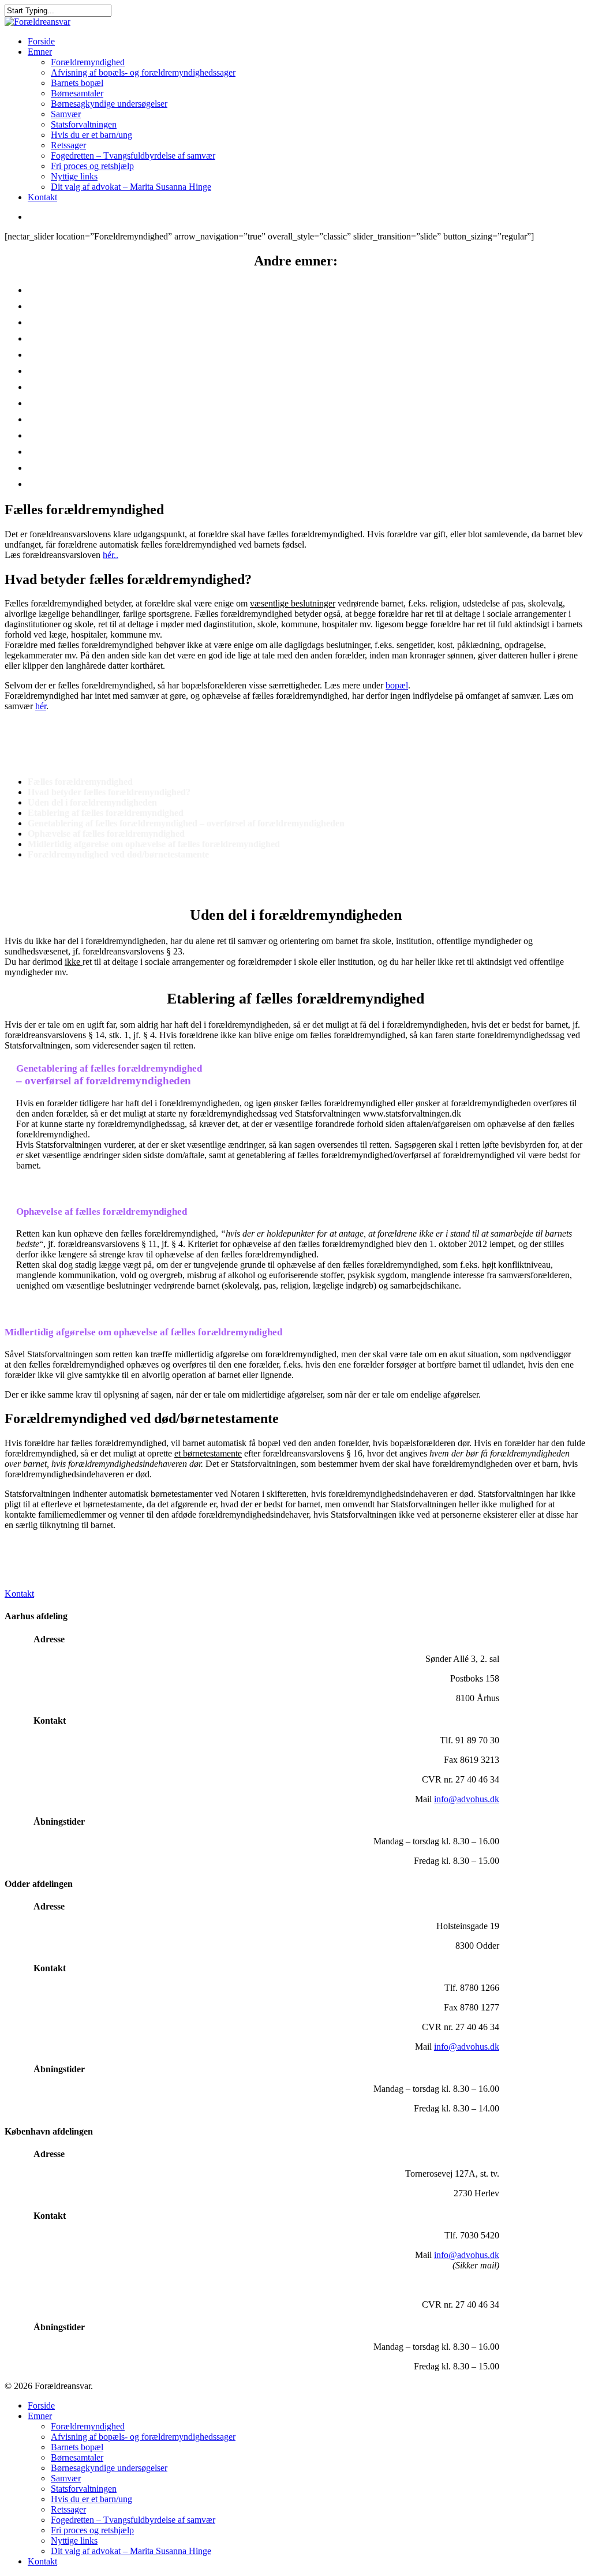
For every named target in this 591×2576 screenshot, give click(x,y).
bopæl (397, 685)
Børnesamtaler (77, 93)
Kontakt (42, 197)
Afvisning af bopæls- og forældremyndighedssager (143, 72)
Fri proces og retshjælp (92, 166)
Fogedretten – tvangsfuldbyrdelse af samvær (156, 434)
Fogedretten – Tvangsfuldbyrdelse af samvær (133, 156)
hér (41, 706)
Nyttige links (74, 176)
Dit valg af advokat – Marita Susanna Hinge (131, 187)
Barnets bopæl (77, 83)
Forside (41, 41)
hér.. (111, 555)
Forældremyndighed (88, 62)
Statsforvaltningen (84, 124)
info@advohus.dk (467, 1799)
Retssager (68, 145)
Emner (40, 52)
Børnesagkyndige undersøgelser (109, 104)
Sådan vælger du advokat (100, 482)
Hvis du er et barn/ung (91, 135)
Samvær (66, 114)
